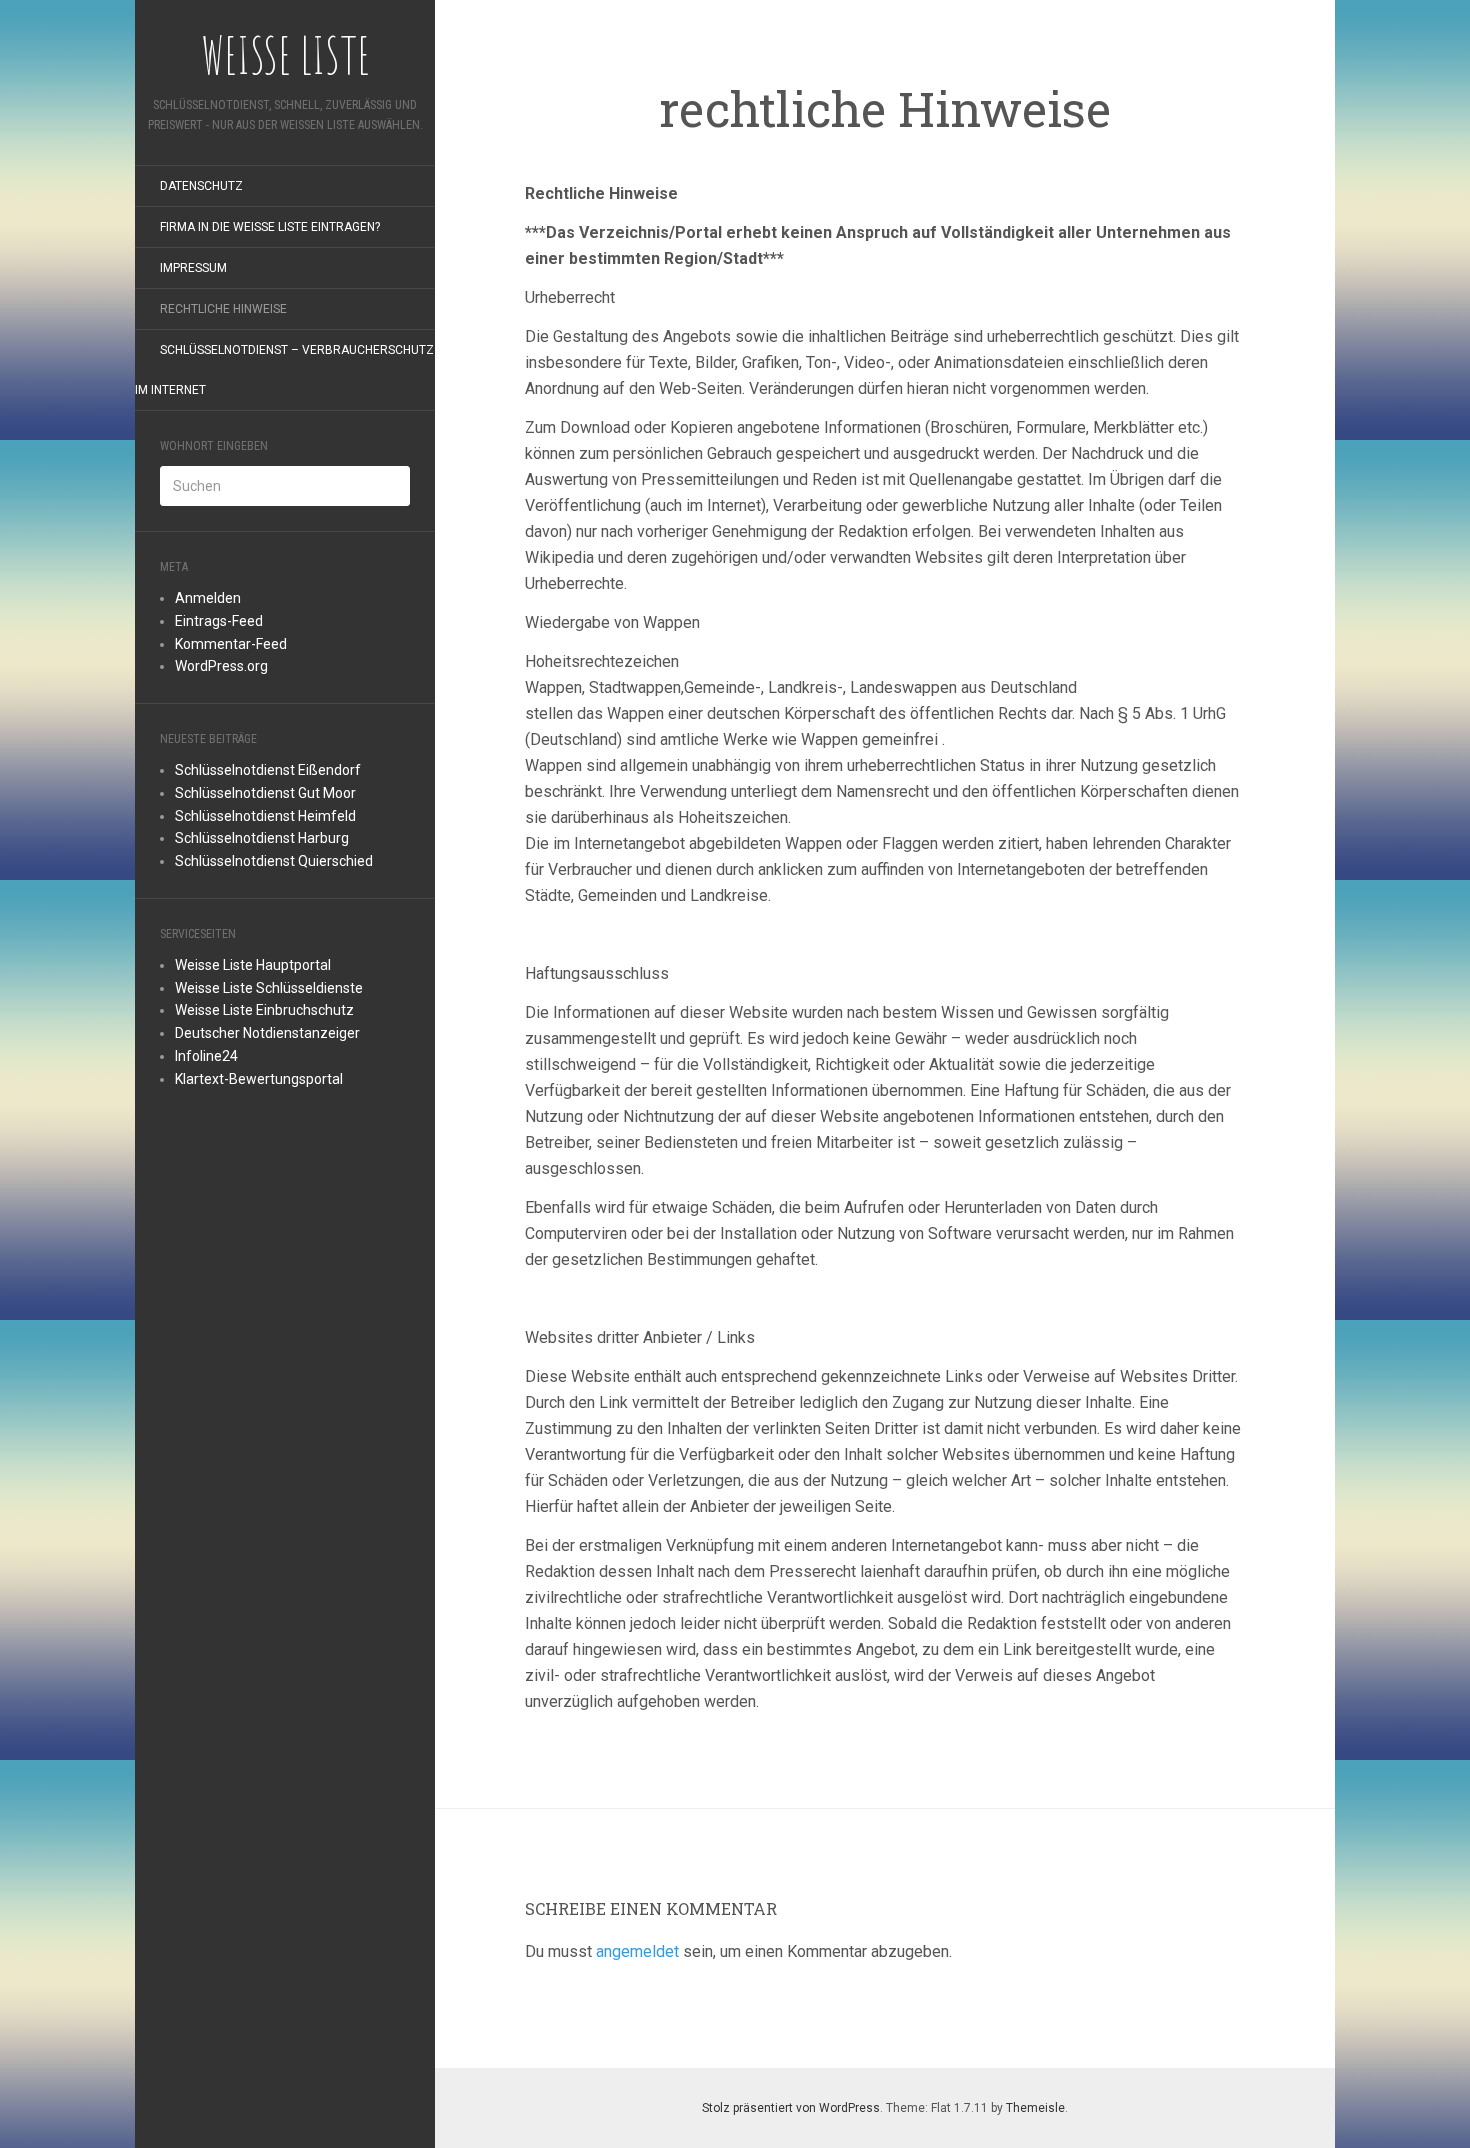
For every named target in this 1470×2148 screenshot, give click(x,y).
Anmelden (208, 598)
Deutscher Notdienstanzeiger (267, 1033)
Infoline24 (206, 1056)
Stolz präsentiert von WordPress (791, 2108)
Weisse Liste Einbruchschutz (264, 1010)
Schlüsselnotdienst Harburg (262, 838)
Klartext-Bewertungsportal (259, 1079)
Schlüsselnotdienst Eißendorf (268, 770)
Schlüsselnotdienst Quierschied (274, 861)
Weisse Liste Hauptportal (253, 965)
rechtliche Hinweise (223, 309)
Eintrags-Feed (219, 621)
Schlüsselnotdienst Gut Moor (265, 793)
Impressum (193, 268)
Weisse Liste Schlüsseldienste (269, 988)
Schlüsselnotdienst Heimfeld (265, 816)
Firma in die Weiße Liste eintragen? (270, 227)
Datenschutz (201, 186)
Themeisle (1035, 2108)
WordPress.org (221, 666)
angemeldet (637, 1951)
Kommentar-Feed (231, 644)
